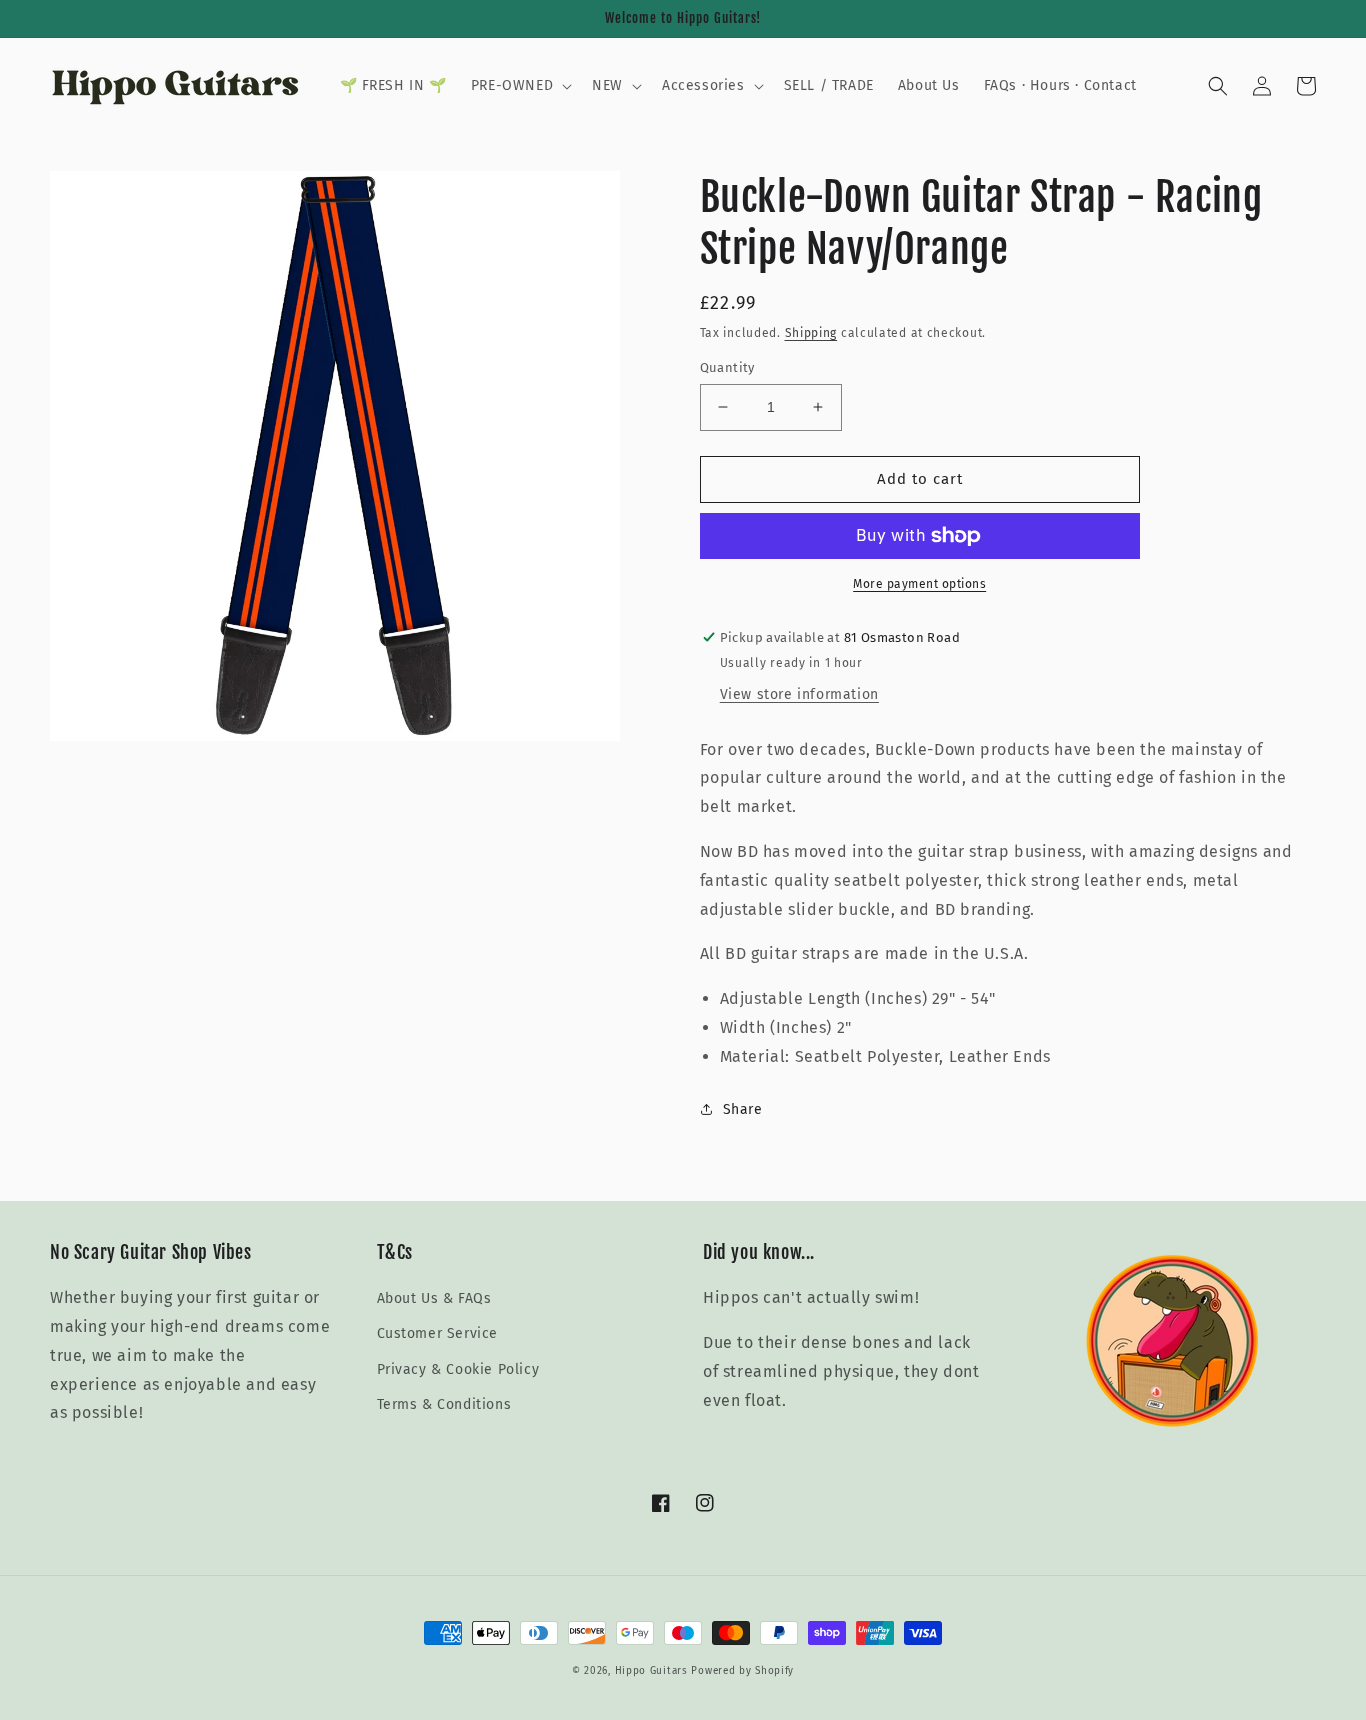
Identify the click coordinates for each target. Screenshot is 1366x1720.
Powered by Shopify (742, 1671)
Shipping (811, 333)
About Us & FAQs (434, 1298)
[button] (519, 86)
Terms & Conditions (444, 1404)
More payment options (919, 584)
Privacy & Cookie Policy (458, 1369)
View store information (799, 694)
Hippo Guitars (651, 1671)
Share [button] (743, 1109)
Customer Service (438, 1333)
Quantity (727, 367)
